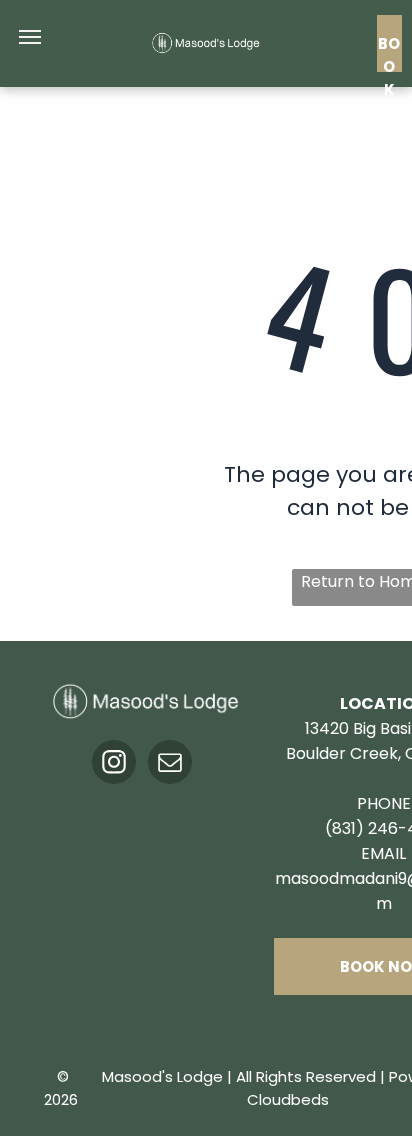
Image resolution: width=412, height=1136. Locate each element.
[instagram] (114, 764)
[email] (170, 764)
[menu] (30, 37)
